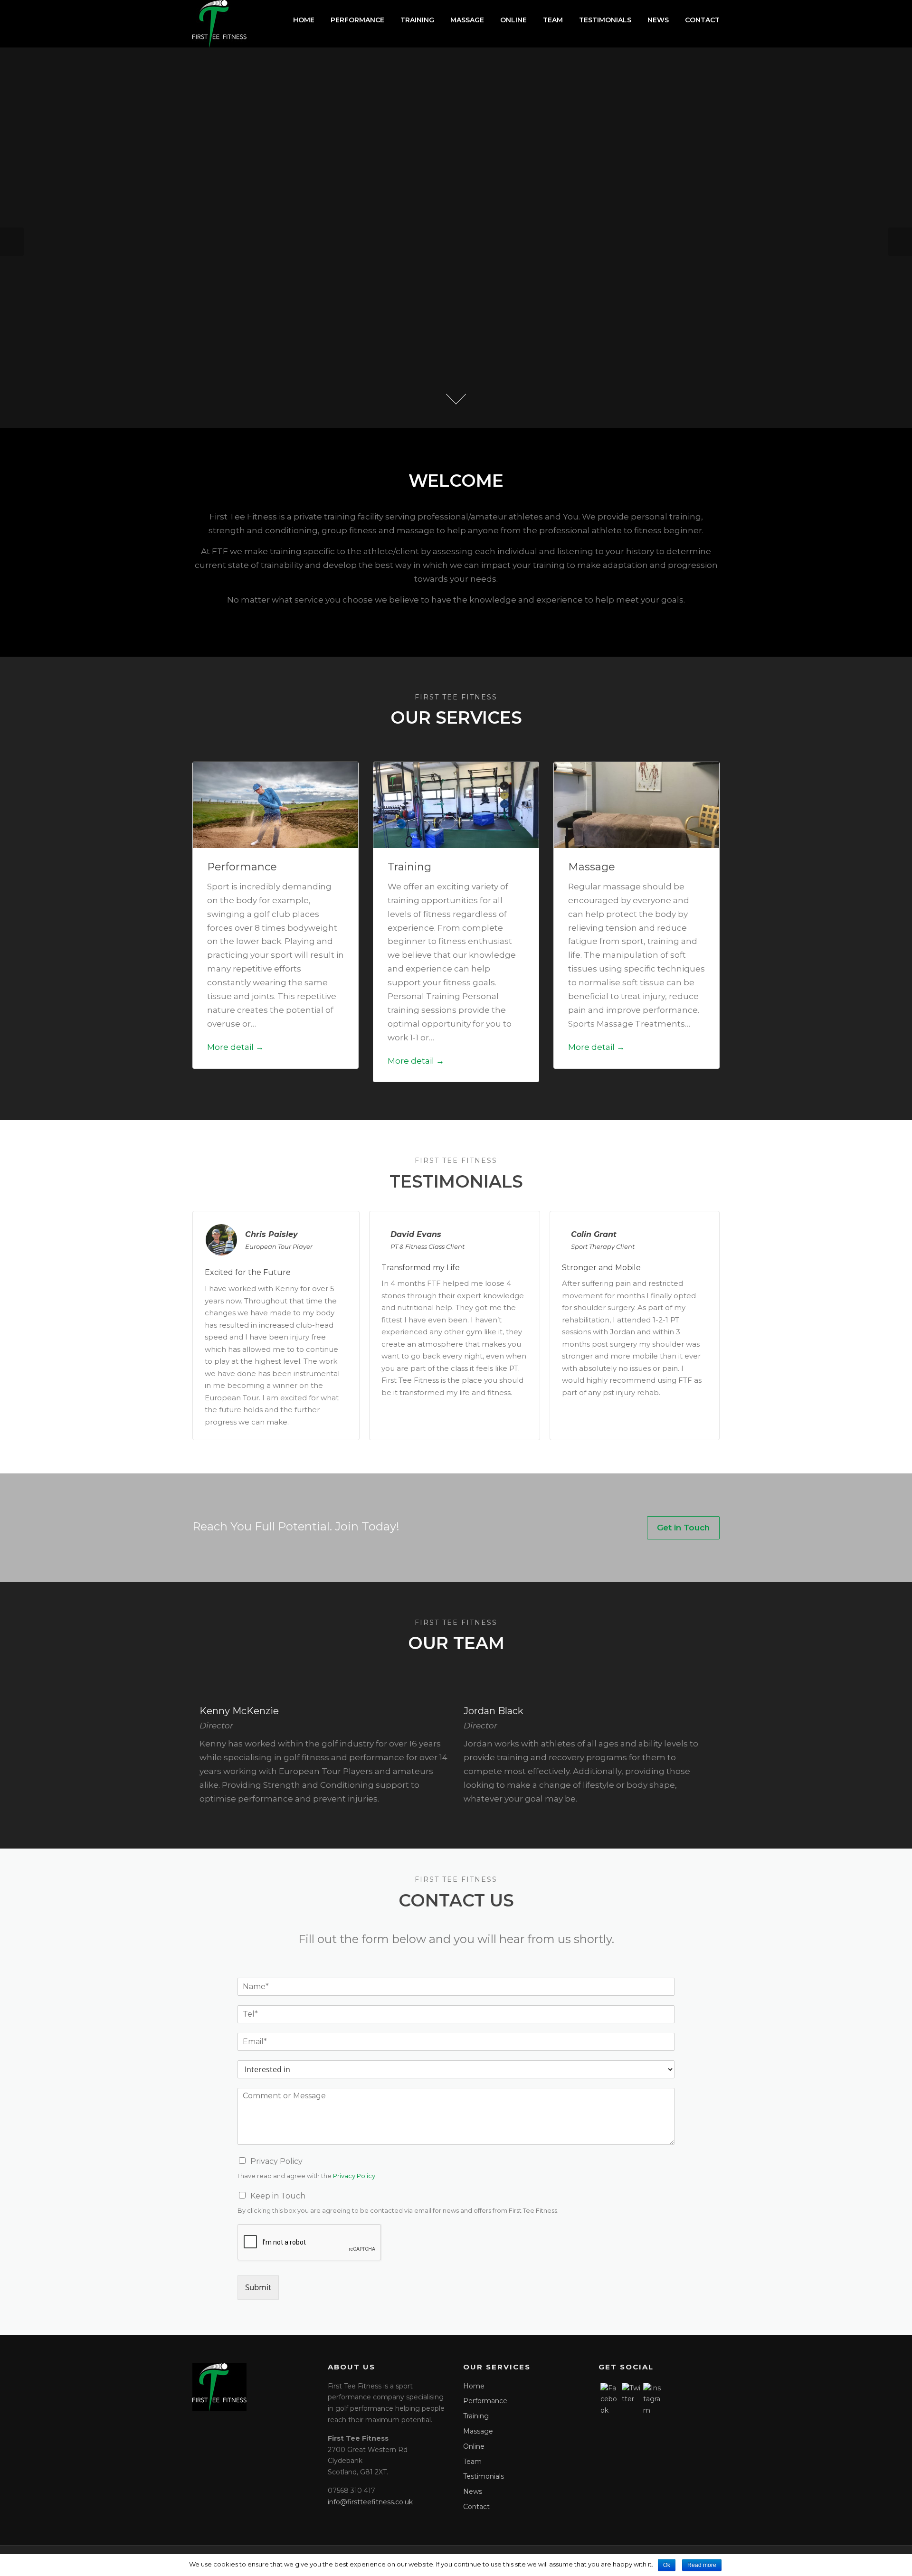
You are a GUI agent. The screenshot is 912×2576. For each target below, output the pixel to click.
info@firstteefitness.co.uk (370, 2502)
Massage (467, 20)
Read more (702, 2565)
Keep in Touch (278, 2196)
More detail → (235, 1047)
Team (553, 20)
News (658, 20)
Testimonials (605, 20)
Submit (258, 2287)
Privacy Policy (276, 2161)
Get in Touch (683, 1528)
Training (417, 20)
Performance (357, 20)
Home (304, 20)
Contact (702, 20)
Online (513, 20)
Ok (667, 2565)
